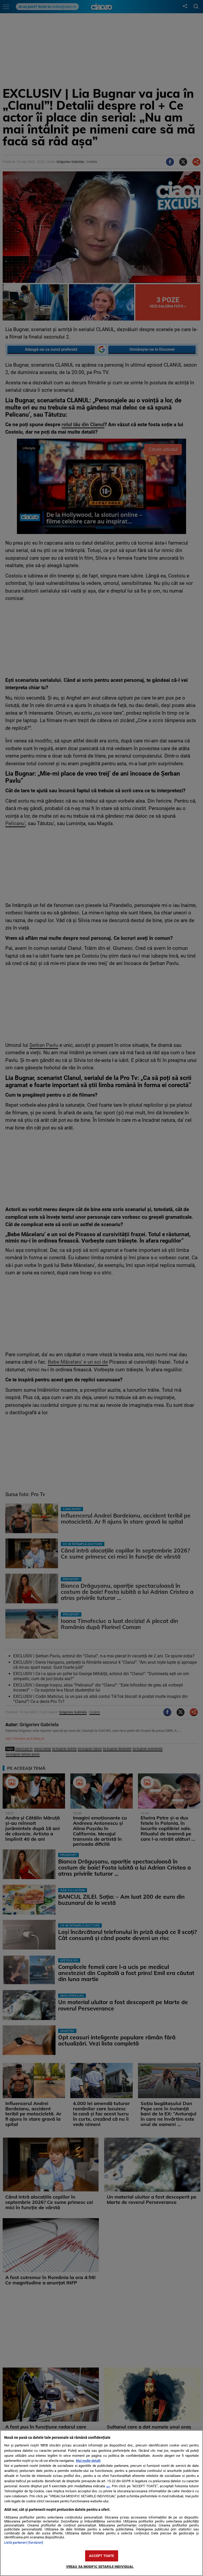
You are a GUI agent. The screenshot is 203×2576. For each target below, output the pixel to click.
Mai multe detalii (88, 2461)
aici (108, 2486)
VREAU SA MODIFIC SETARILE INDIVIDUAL (100, 2567)
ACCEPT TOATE (102, 2556)
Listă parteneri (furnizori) (24, 2542)
